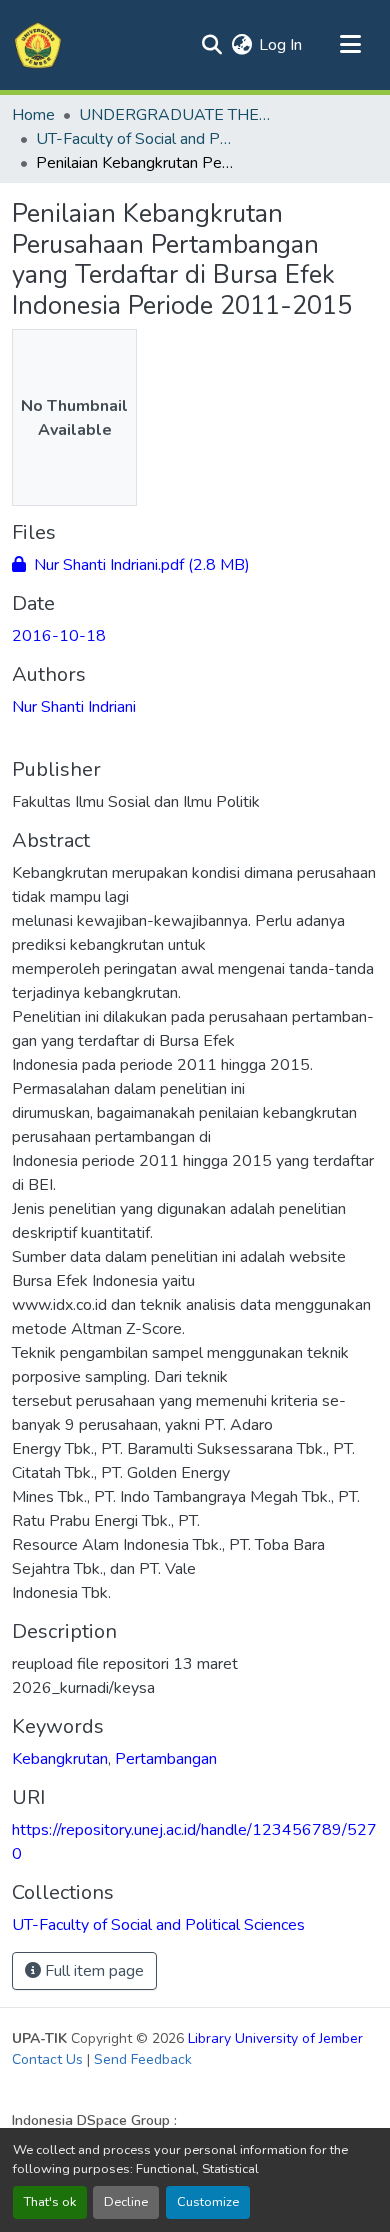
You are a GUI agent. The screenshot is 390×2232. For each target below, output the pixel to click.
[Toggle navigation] (350, 45)
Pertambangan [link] (166, 1759)
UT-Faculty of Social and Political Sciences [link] (136, 139)
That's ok (50, 2202)
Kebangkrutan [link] (60, 1759)
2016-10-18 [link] (59, 636)
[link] (195, 565)
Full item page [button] (92, 1971)
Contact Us (47, 2059)
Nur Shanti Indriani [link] (74, 707)
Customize (208, 2202)
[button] (38, 45)
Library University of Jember (275, 2038)
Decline (126, 2202)
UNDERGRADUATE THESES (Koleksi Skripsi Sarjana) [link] (179, 115)
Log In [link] (280, 45)
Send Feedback (143, 2059)
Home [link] (33, 115)
